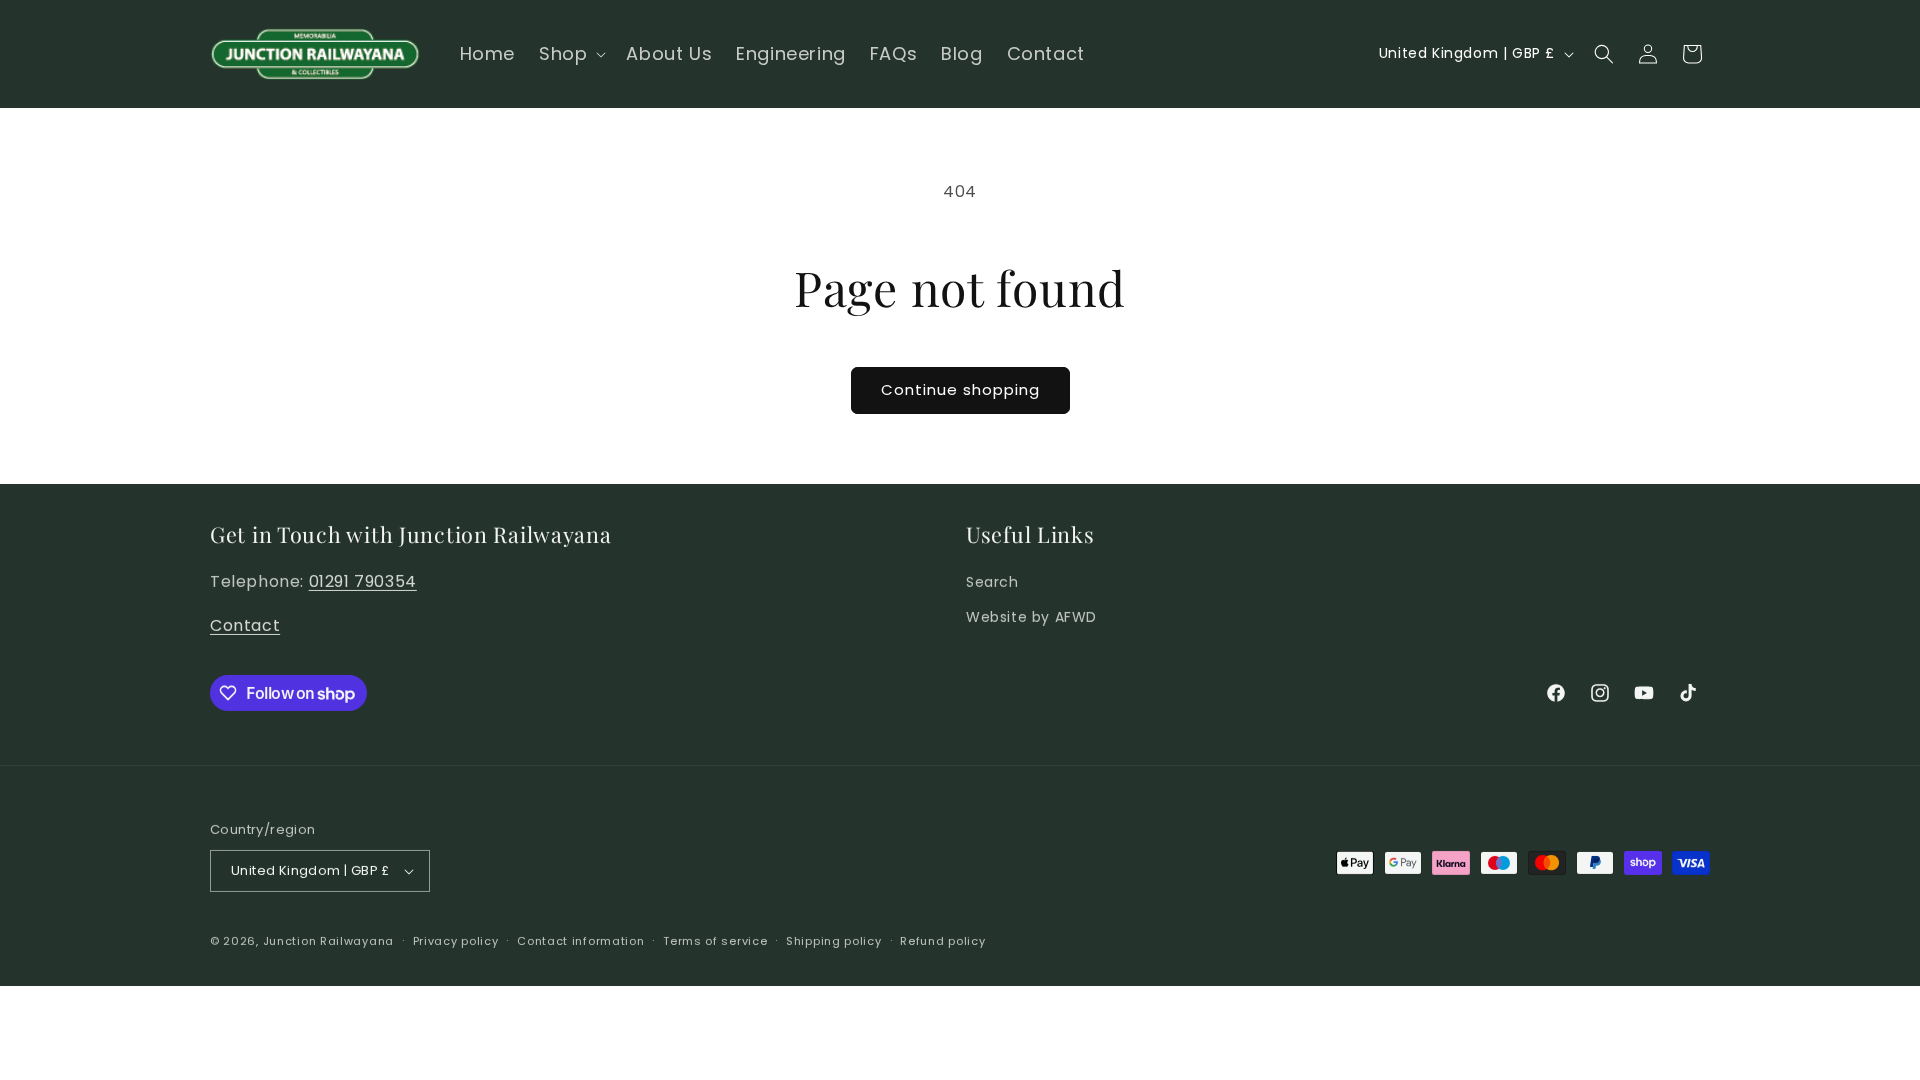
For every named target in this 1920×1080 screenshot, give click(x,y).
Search (992, 581)
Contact (245, 624)
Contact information (580, 940)
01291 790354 (363, 580)
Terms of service (715, 940)
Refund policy (942, 940)
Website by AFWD (1031, 616)
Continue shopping (960, 389)
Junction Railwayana (328, 940)
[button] (570, 53)
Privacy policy (456, 940)
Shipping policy (834, 940)
